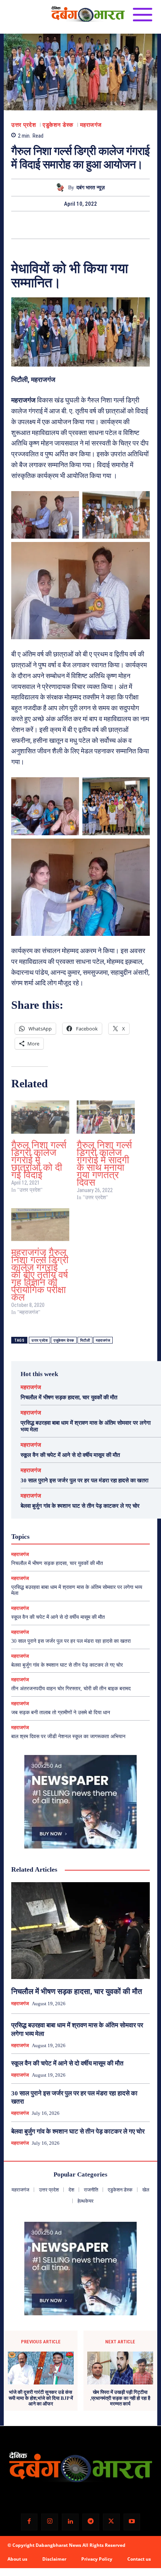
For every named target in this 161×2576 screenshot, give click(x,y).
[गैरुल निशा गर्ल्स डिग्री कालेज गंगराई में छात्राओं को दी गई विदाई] (40, 1117)
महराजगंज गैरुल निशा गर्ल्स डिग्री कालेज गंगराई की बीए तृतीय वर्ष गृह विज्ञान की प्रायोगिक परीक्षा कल (40, 1275)
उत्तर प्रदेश (24, 125)
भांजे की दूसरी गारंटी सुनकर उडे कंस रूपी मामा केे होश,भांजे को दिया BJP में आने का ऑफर (41, 2398)
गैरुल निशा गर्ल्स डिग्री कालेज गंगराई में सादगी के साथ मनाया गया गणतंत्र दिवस (104, 1164)
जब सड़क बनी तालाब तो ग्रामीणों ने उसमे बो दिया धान (61, 1713)
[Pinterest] (89, 225)
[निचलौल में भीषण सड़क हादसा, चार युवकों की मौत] (80, 1931)
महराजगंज (91, 125)
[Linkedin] (70, 2522)
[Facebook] (55, 225)
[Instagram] (50, 2522)
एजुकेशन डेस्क (64, 1340)
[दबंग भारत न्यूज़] (62, 188)
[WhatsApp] (106, 225)
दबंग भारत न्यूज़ (91, 188)
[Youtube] (132, 2522)
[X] (72, 225)
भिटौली (85, 1340)
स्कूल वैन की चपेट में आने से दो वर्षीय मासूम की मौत (70, 1455)
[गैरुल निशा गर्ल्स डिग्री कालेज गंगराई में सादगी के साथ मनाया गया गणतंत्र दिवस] (106, 1117)
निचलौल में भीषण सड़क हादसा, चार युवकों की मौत (69, 1397)
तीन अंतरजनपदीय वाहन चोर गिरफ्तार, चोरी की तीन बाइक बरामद (71, 1689)
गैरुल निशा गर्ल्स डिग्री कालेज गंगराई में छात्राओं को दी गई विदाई (39, 1160)
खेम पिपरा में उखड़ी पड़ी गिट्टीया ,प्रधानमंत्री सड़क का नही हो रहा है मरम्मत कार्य (120, 2398)
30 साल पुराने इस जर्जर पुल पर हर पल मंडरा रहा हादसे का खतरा (84, 1480)
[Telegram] (91, 2522)
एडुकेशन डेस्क (58, 125)
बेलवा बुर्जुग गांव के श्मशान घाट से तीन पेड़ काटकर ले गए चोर (80, 1506)
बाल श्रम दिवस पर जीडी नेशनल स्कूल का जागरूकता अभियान (68, 1736)
